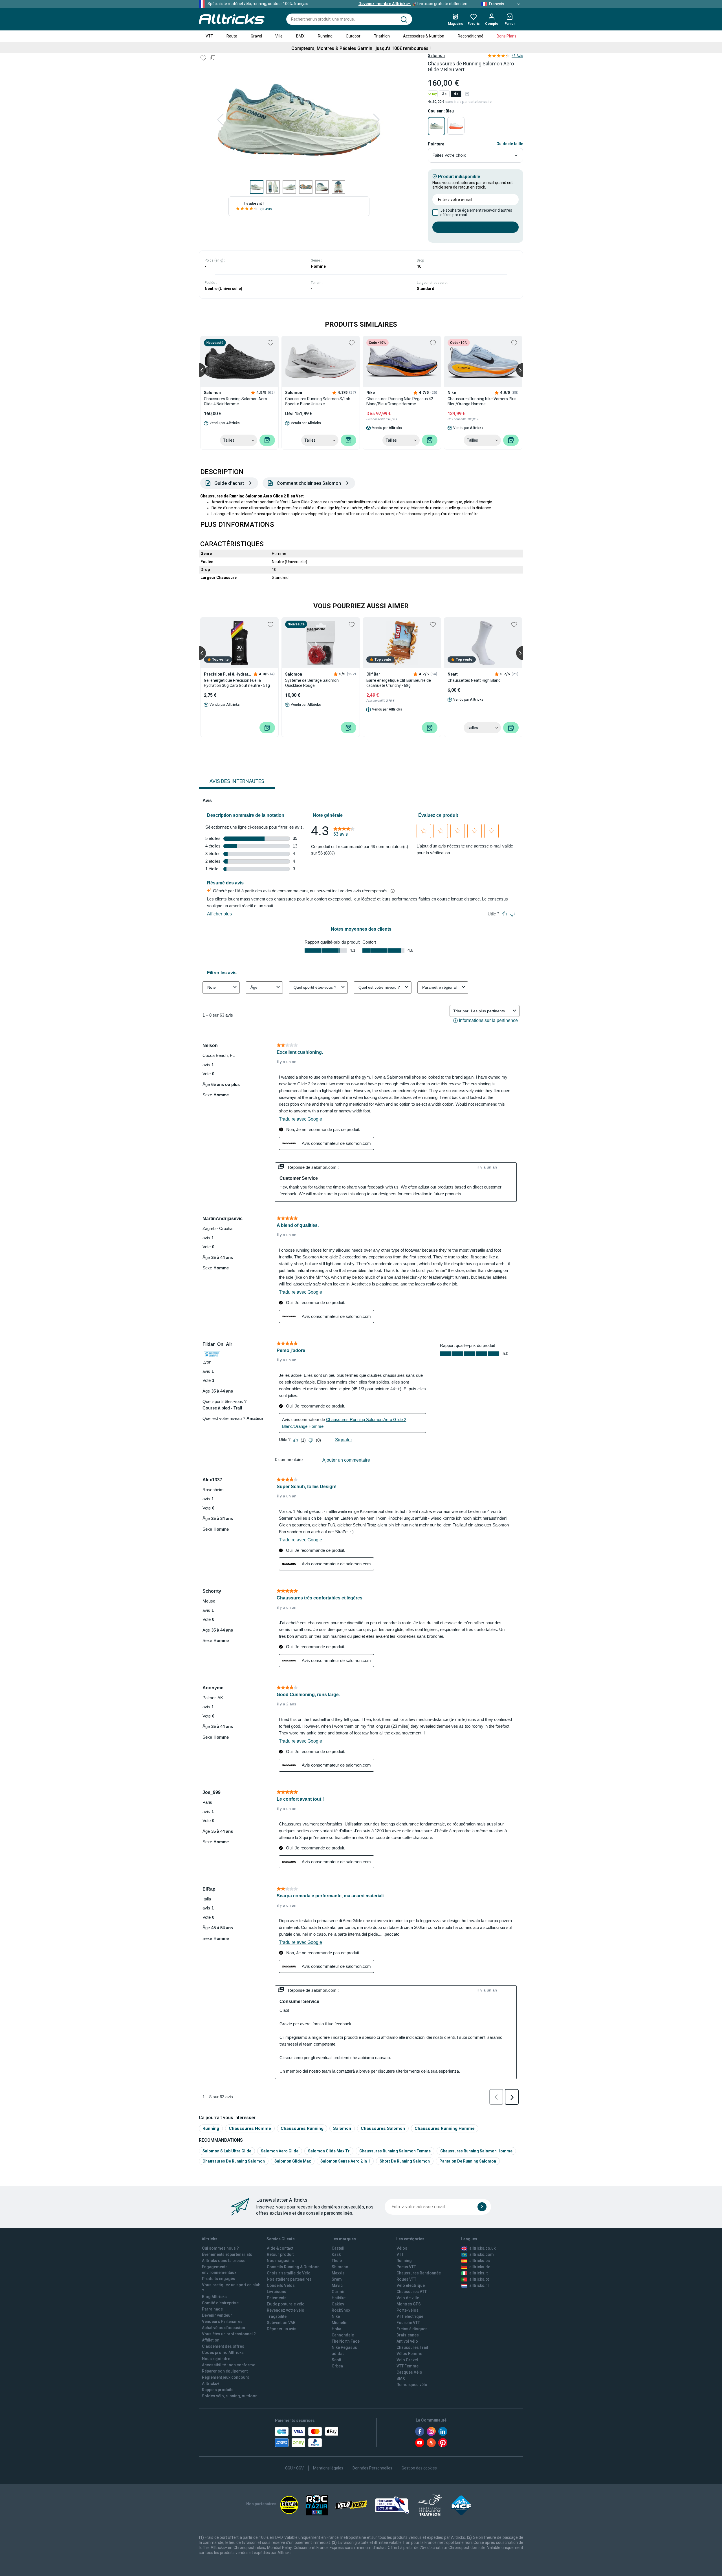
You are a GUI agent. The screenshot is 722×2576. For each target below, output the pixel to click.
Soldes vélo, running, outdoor (229, 2396)
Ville (279, 36)
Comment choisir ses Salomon (309, 483)
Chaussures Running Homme (445, 2128)
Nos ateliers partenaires (289, 2279)
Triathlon (382, 36)
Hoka (336, 2329)
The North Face (346, 2341)
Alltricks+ (211, 2384)
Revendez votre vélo (286, 2310)
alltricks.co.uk (482, 2248)
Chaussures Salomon (383, 2128)
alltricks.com (482, 2254)
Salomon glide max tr (329, 2151)
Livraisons (277, 2292)
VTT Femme (408, 2366)
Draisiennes (408, 2335)
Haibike (339, 2298)
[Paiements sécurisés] (307, 2437)
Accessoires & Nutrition (424, 36)
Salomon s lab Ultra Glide (227, 2151)
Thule (337, 2261)
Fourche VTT (408, 2323)
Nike (336, 2316)
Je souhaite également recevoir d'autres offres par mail (476, 213)
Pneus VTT (406, 2267)
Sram (337, 2279)
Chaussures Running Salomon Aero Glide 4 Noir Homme (235, 401)
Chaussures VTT (412, 2292)
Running (325, 36)
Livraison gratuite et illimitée (413, 4)
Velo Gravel (407, 2360)
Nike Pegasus (344, 2347)
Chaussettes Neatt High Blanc (474, 680)
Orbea (337, 2366)
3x (444, 94)
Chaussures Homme (250, 2128)
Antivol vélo (407, 2341)
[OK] (482, 2207)
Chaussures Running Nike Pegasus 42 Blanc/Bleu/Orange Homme (400, 401)
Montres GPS (409, 2304)
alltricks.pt (479, 2279)
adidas (338, 2354)
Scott (336, 2360)
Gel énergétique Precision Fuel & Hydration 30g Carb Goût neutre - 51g (237, 683)
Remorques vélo (412, 2385)
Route (232, 36)
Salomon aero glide (280, 2151)
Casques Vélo (409, 2372)
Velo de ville (408, 2298)
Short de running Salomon (405, 2161)
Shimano (340, 2267)
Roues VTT (406, 2279)
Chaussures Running (302, 2128)
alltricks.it (478, 2273)
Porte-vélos (408, 2310)
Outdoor (353, 36)
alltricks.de (480, 2267)
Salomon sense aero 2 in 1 (345, 2161)
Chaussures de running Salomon (234, 2161)
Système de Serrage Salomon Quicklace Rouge (312, 683)
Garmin (339, 2292)
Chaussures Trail (412, 2347)
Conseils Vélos (281, 2285)
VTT (209, 36)
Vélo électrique (411, 2285)
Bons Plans (507, 36)
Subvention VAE (281, 2323)
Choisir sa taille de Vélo (289, 2273)
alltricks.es (480, 2261)
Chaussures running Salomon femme (395, 2151)
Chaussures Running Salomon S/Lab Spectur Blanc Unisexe (318, 401)
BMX (300, 36)
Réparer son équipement (225, 2371)
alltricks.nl (479, 2285)
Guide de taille (510, 144)
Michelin (340, 2323)
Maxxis (338, 2273)
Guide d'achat (229, 483)
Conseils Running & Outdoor (293, 2267)
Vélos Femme (409, 2354)
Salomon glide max (293, 2161)
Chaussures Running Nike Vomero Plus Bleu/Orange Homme (482, 401)
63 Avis (266, 209)
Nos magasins (280, 2261)
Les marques (344, 2239)
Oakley (338, 2304)
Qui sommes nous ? (220, 2248)
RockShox (341, 2310)
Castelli (339, 2248)
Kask (336, 2254)
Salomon (436, 56)
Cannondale (343, 2335)
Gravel (256, 36)
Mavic (337, 2285)
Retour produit (280, 2254)
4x (456, 94)
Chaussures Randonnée (419, 2273)
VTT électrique (410, 2316)
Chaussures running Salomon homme (476, 2151)
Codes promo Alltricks (223, 2353)
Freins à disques (412, 2329)
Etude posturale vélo (286, 2304)
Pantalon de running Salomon (468, 2161)
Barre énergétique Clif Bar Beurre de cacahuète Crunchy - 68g (399, 683)
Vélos (402, 2248)
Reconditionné (471, 36)
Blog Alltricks (214, 2297)
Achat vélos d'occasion (224, 2328)
